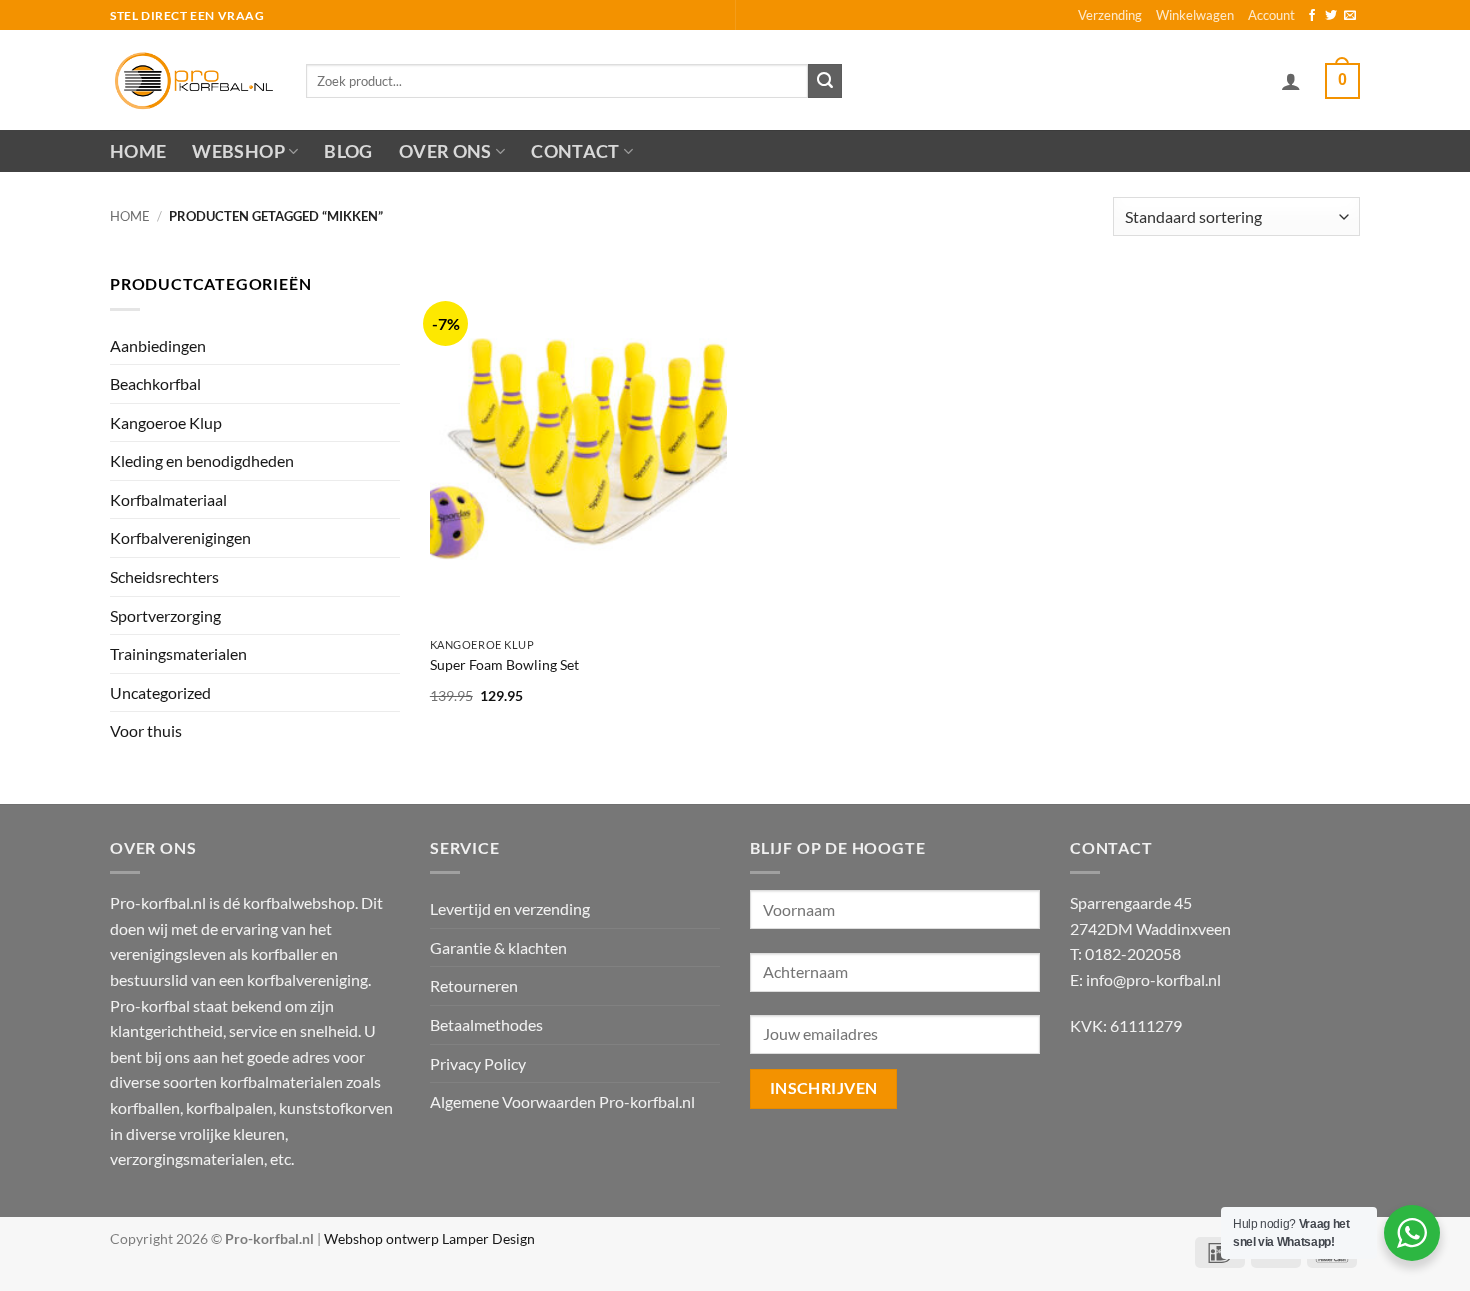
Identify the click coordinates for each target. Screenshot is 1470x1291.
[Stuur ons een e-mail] (1350, 16)
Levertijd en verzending (510, 908)
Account (1271, 15)
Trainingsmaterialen (178, 653)
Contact (575, 151)
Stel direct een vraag (187, 15)
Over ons (445, 151)
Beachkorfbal (155, 383)
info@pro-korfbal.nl (1153, 979)
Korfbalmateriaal (168, 499)
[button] (1291, 81)
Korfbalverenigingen (180, 537)
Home (138, 151)
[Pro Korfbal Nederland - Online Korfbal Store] (193, 80)
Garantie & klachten (498, 947)
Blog (348, 151)
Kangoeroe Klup (166, 422)
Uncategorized (160, 692)
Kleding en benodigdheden (202, 460)
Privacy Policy (478, 1063)
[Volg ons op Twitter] (1331, 16)
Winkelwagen (1195, 15)
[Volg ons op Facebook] (1312, 16)
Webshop (238, 151)
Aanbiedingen (158, 345)
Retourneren (474, 985)
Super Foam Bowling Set (504, 664)
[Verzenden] (825, 81)
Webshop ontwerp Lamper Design (429, 1238)
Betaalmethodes (486, 1024)
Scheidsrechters (164, 576)
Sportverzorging (165, 615)
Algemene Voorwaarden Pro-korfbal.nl (562, 1101)
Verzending (1110, 15)
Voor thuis (146, 730)
